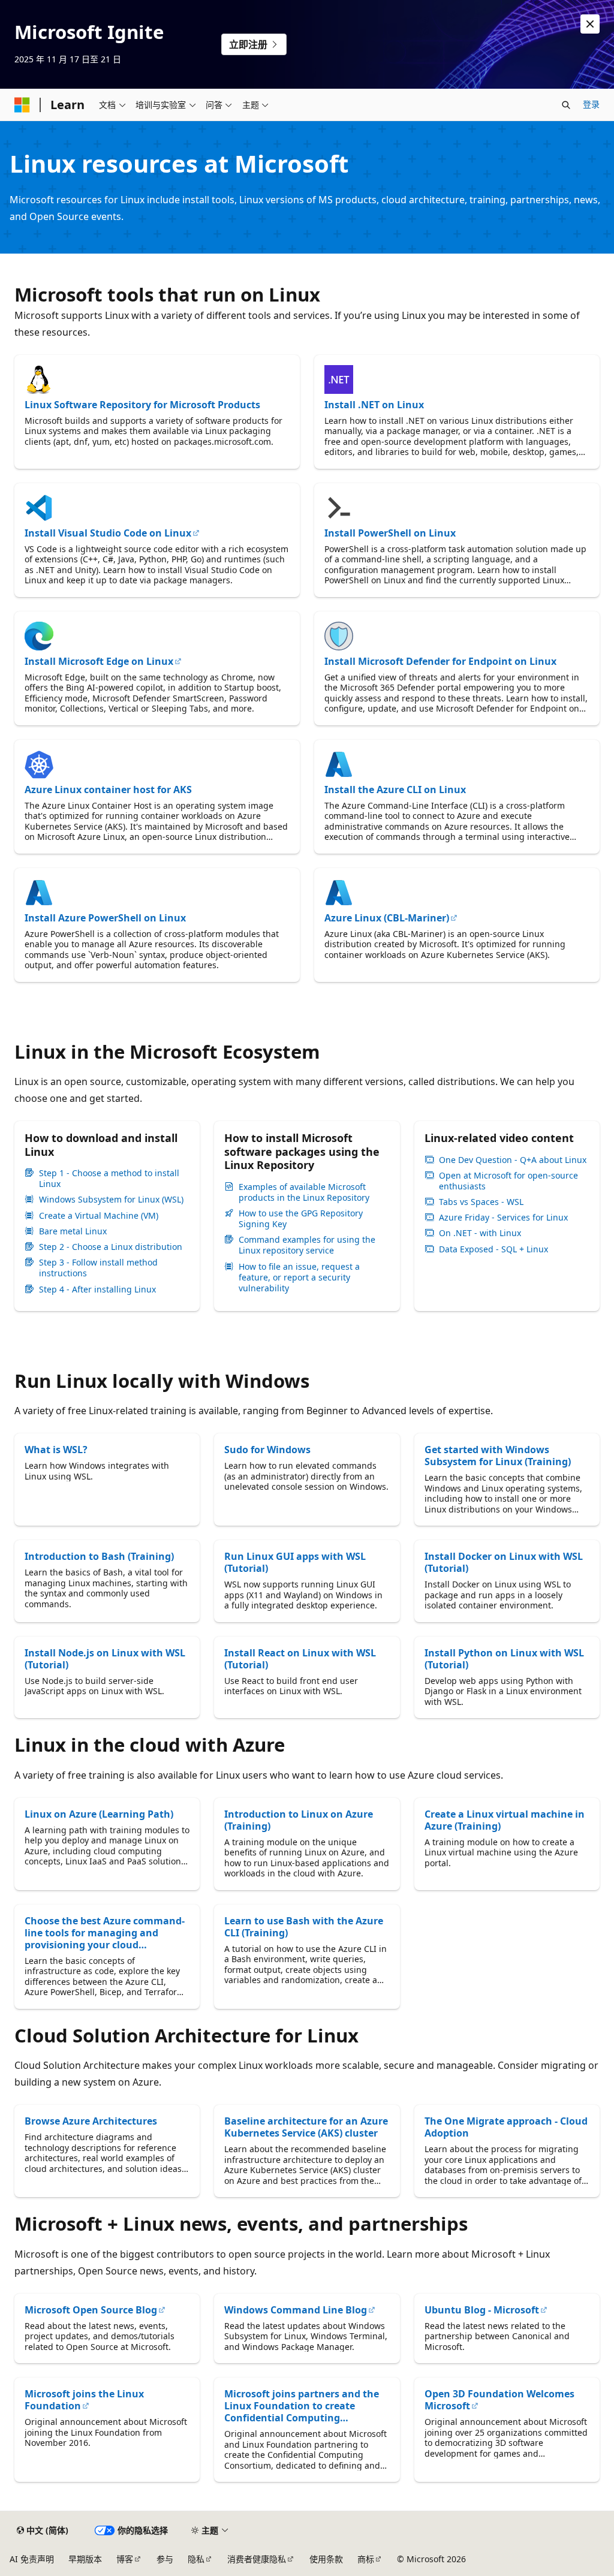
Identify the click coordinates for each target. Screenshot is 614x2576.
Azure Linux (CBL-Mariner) (387, 918)
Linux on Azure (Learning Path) (99, 1814)
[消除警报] (590, 24)
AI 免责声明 (32, 2559)
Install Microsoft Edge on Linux (99, 661)
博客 (125, 2559)
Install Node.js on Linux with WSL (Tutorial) (105, 1659)
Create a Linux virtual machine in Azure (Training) (505, 1820)
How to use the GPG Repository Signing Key (301, 1219)
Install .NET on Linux (374, 405)
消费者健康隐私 (257, 2559)
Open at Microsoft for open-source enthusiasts (508, 1181)
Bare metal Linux (73, 1231)
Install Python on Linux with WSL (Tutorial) (504, 1659)
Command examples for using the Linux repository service (307, 1245)
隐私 (196, 2559)
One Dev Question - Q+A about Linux (513, 1160)
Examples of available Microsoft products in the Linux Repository (304, 1192)
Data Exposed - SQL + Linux (493, 1249)
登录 (591, 104)
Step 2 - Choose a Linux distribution (111, 1247)
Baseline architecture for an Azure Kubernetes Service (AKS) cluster (306, 2127)
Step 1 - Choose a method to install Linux (109, 1179)
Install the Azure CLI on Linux (395, 790)
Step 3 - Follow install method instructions (98, 1268)
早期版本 (85, 2559)
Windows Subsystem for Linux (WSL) (111, 1200)
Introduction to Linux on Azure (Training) (299, 1820)
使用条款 (326, 2559)
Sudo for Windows (267, 1450)
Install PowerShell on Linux (390, 533)
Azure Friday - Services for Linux (503, 1218)
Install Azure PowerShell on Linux (105, 918)
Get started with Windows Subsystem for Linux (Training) (498, 1456)
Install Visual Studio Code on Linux (108, 533)
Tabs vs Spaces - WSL (481, 1202)
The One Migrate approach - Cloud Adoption (506, 2127)
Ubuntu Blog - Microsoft (482, 2310)
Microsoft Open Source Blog (91, 2310)
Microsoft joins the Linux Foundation (84, 2400)
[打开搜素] (566, 105)
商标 (366, 2559)
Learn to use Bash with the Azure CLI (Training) (304, 1927)
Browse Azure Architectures (91, 2121)
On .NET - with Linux (480, 1233)
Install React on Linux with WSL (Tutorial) (300, 1659)
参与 (165, 2559)
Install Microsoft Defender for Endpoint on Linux (440, 661)
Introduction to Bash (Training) (99, 1556)
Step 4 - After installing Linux (97, 1289)
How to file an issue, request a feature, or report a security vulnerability (299, 1278)
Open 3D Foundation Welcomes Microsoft (499, 2400)
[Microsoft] (22, 105)
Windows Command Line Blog (296, 2310)
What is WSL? (56, 1450)
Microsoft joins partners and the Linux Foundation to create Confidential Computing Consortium (302, 2406)
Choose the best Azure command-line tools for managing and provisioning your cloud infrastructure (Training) (105, 1933)
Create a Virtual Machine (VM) (99, 1216)
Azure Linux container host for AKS (108, 790)
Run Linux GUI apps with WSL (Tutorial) (295, 1562)
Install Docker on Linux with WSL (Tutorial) (504, 1562)
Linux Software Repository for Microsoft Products (142, 405)
